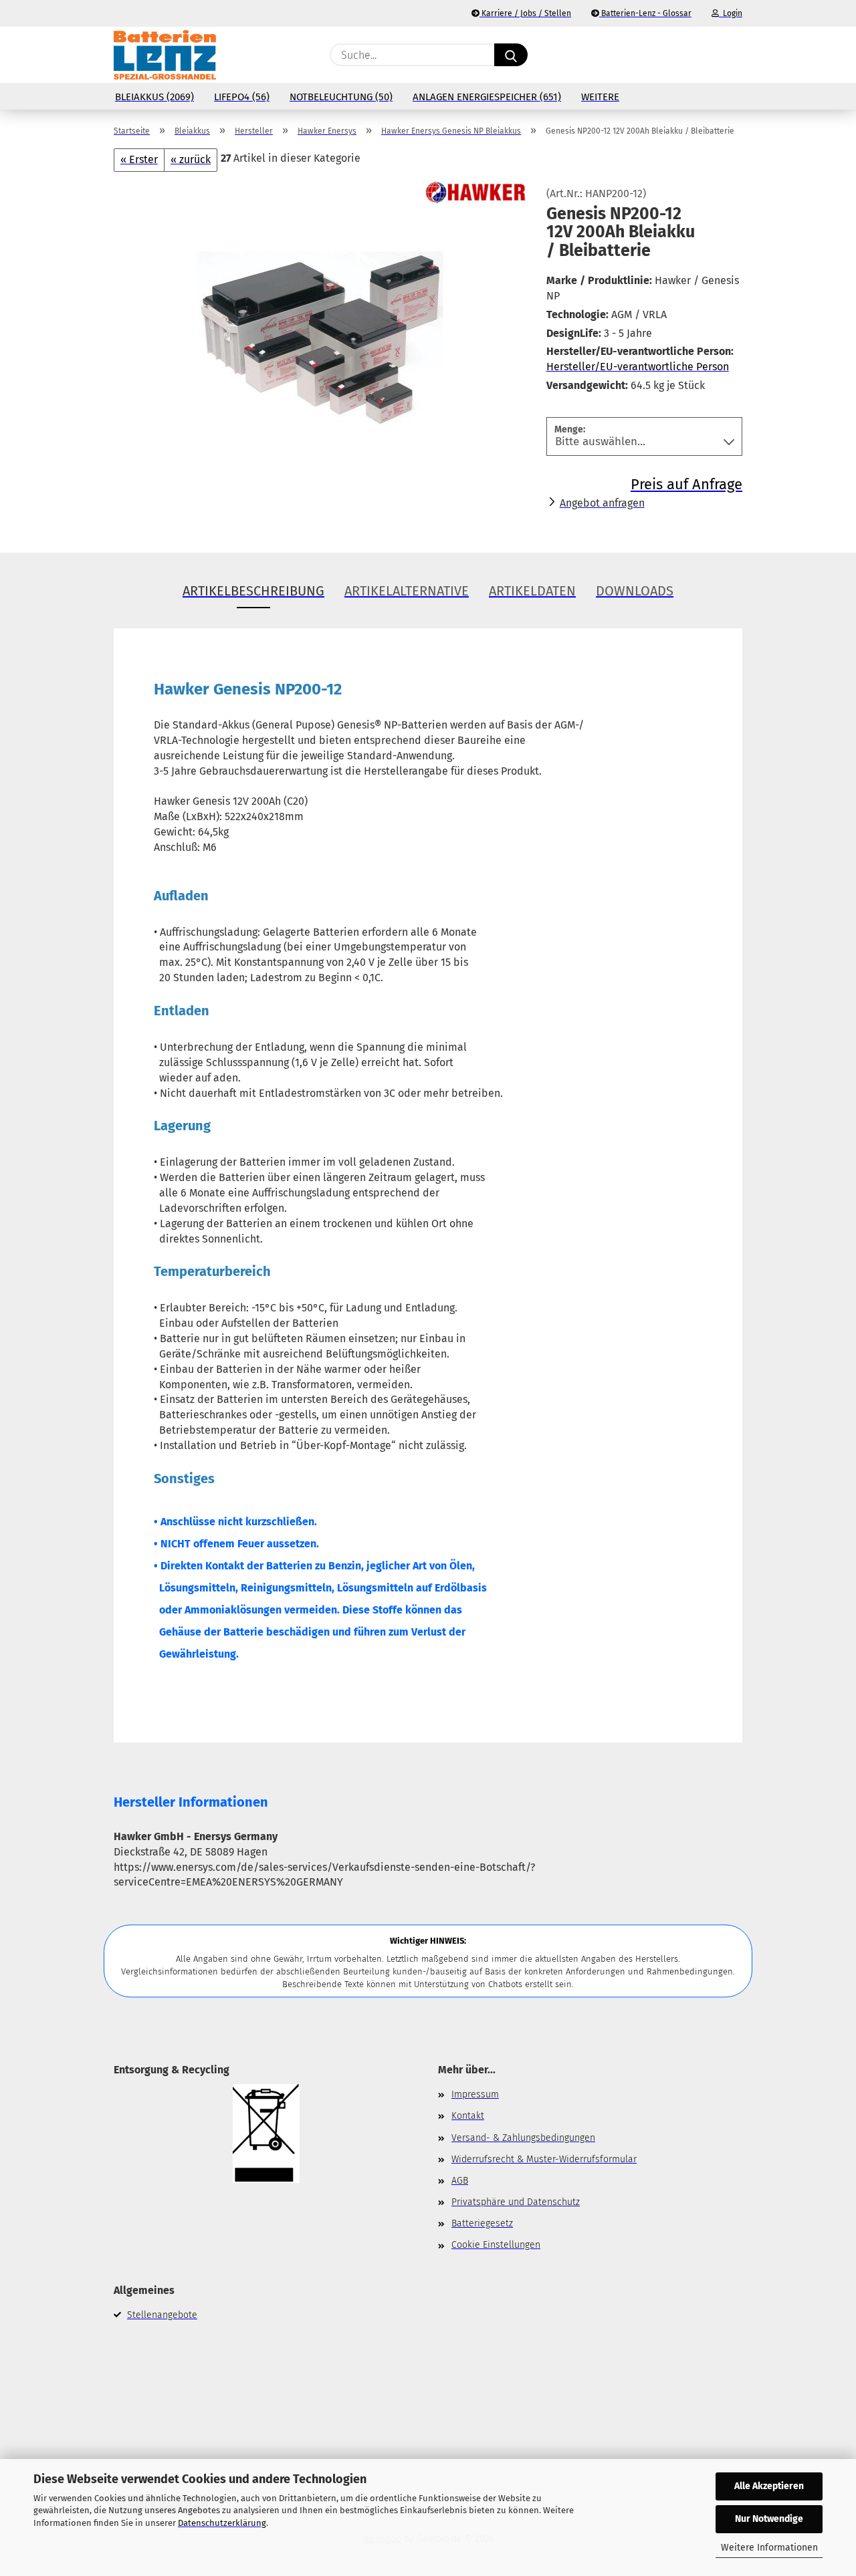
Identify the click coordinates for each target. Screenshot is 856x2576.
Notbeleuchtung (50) (341, 97)
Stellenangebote (162, 2315)
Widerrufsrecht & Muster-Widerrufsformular (544, 2159)
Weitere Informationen (769, 2548)
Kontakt (468, 2116)
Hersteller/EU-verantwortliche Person (638, 367)
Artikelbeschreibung (253, 591)
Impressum (475, 2094)
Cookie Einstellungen (496, 2245)
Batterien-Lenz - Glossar (645, 13)
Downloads (635, 591)
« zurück (191, 159)
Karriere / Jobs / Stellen (525, 13)
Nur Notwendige (769, 2519)
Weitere (600, 97)
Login (731, 13)
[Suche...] (511, 55)
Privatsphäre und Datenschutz (516, 2202)
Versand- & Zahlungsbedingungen (523, 2138)
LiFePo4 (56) (242, 97)
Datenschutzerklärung (222, 2523)
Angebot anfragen (602, 503)
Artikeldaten (532, 591)
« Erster (139, 159)
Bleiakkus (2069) (154, 97)
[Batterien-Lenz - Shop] (165, 55)
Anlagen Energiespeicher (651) (487, 97)
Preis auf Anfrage (686, 484)
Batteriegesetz (482, 2223)
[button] (736, 55)
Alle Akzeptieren (769, 2486)
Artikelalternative (407, 591)
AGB (460, 2181)
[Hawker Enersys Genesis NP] (320, 338)
